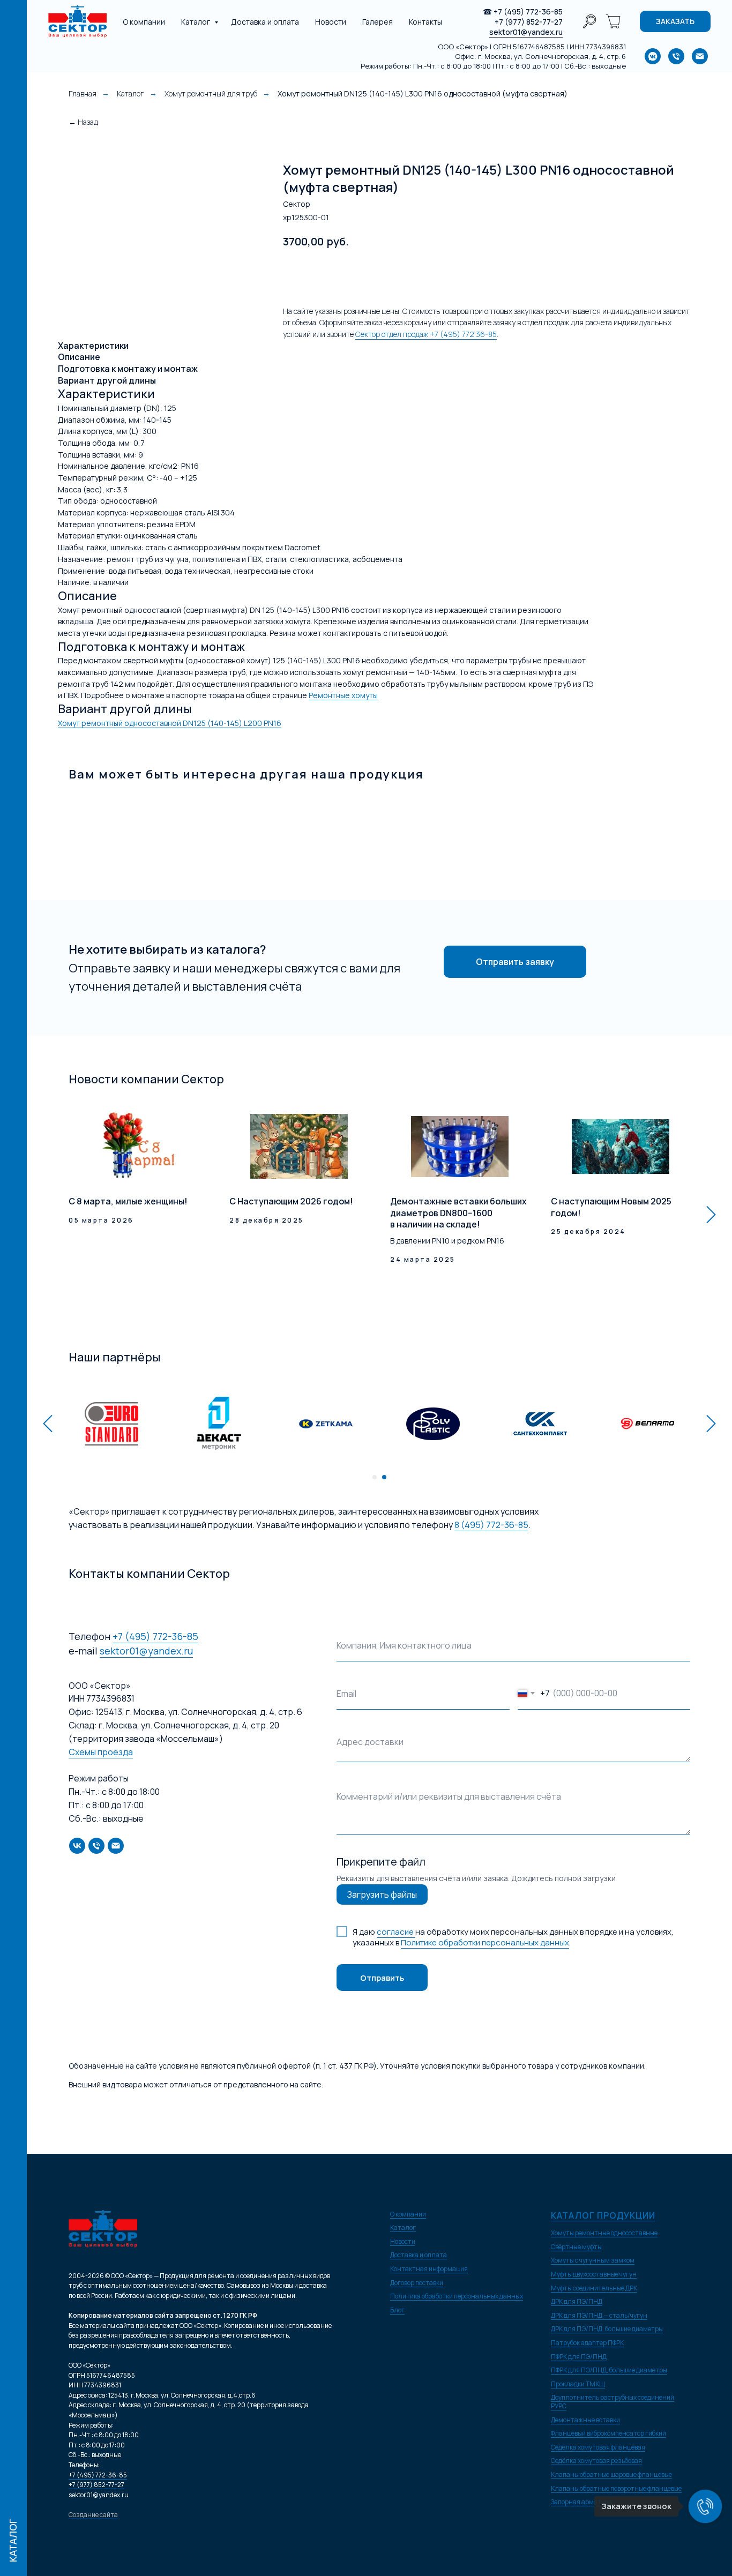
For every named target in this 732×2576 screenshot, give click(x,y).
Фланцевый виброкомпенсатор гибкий (608, 2433)
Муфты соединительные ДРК (594, 2288)
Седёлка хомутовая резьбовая (596, 2461)
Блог (397, 2310)
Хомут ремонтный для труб (211, 93)
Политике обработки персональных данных (485, 1942)
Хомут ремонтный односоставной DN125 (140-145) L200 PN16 (170, 723)
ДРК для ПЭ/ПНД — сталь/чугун (599, 2315)
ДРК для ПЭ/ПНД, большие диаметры (607, 2329)
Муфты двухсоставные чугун (594, 2274)
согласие (396, 1932)
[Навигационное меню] (13, 16)
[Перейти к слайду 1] (375, 1477)
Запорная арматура (581, 2502)
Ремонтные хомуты (343, 695)
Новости (331, 22)
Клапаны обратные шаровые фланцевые (611, 2474)
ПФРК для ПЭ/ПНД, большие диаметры (609, 2370)
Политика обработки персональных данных (457, 2296)
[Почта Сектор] (700, 56)
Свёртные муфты (576, 2247)
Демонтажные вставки (585, 2420)
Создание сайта (93, 2515)
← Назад (83, 122)
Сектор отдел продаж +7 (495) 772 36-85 (426, 334)
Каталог (196, 22)
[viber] (589, 21)
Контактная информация (429, 2269)
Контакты (425, 22)
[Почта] (116, 1846)
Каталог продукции (603, 2215)
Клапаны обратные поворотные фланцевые (616, 2488)
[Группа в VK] (653, 56)
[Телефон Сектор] (676, 56)
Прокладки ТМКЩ (578, 2384)
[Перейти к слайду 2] (384, 1477)
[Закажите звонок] (705, 2506)
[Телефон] (96, 1846)
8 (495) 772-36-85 (491, 1525)
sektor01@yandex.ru (526, 32)
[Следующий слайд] (711, 1215)
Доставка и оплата (265, 22)
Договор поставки (417, 2283)
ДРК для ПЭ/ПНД (577, 2301)
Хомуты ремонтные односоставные (604, 2233)
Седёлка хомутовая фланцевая (598, 2447)
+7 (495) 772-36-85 (528, 12)
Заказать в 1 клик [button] (396, 275)
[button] (675, 21)
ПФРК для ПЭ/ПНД (579, 2357)
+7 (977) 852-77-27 (529, 22)
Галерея (378, 22)
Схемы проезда (101, 1752)
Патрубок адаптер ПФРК (587, 2343)
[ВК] (77, 1846)
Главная (83, 93)
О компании (144, 22)
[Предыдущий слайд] (48, 1423)
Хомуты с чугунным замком (593, 2260)
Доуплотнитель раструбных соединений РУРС (613, 2402)
